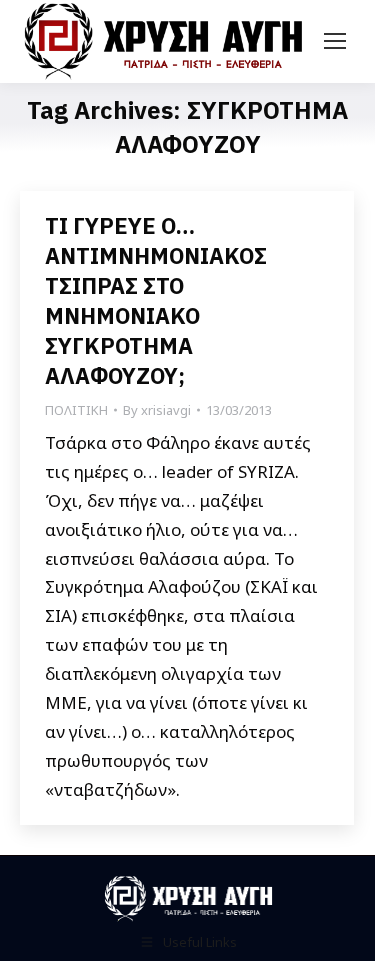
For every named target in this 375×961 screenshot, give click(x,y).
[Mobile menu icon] (335, 41)
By (157, 410)
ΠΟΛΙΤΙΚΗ (76, 410)
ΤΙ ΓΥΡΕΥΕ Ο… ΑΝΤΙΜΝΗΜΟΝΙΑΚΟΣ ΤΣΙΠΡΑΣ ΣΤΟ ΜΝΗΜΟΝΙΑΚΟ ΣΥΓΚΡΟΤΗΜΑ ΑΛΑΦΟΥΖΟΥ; (156, 300)
